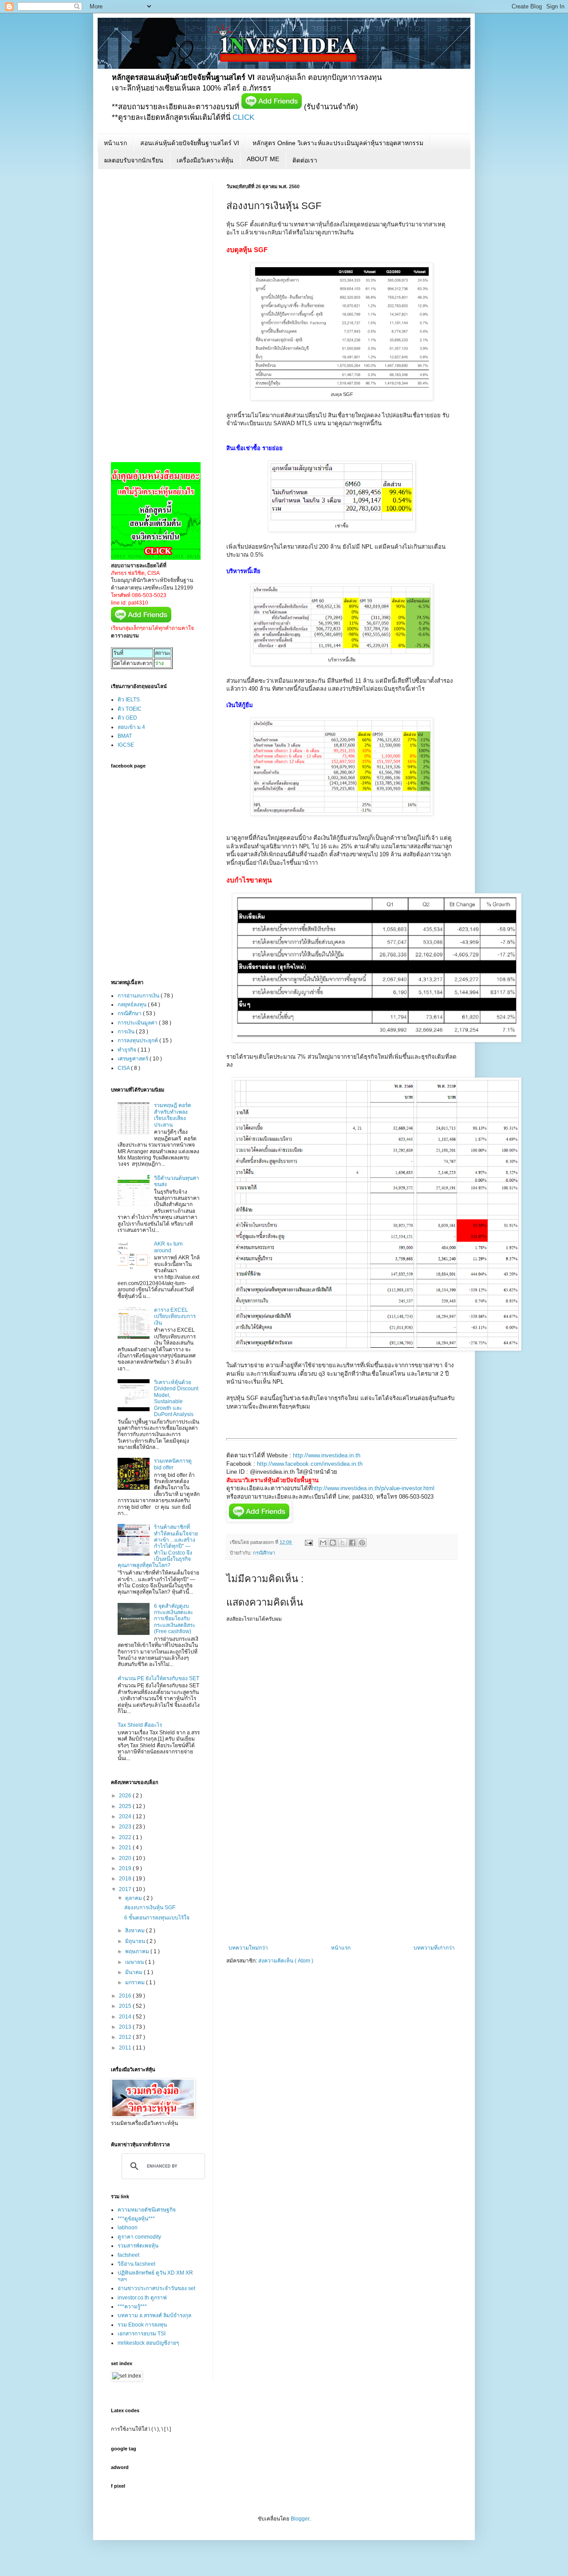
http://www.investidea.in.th (327, 1455)
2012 (126, 2037)
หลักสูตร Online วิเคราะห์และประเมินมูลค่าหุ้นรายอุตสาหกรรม (338, 143)
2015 (126, 2006)
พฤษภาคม (138, 1951)
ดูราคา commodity (139, 2237)
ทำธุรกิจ (128, 1050)
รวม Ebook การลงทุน (142, 2325)
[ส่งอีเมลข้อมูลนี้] (323, 1543)
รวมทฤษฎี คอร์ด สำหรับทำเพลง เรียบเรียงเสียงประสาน (173, 1115)
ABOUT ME (263, 159)
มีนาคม (134, 1972)
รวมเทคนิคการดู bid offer (173, 1464)
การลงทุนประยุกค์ (138, 1041)
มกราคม (136, 1982)
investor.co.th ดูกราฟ (142, 2298)
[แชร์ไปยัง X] (343, 1543)
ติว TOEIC (130, 709)
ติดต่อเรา (305, 160)
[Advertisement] (342, 1878)
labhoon (128, 2228)
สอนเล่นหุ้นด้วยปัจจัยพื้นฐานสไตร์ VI (190, 143)
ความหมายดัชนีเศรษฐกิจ (147, 2210)
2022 (126, 1837)
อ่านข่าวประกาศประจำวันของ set (156, 2288)
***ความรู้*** (132, 2307)
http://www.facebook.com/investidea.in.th (310, 1464)
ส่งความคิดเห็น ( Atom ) (286, 1961)
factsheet (128, 2255)
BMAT (125, 736)
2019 (126, 1868)
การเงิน (127, 1032)
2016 (126, 1996)
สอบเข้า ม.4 (131, 727)
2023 (126, 1827)
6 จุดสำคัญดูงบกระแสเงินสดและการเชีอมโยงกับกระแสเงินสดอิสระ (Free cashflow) (175, 1619)
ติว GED (127, 718)
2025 (126, 1806)
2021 (126, 1848)
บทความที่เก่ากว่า (434, 1948)
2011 (126, 2048)
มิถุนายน (136, 1941)
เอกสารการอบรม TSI (142, 2334)
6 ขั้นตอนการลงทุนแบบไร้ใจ (157, 1918)
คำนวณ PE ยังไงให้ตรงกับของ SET (158, 1678)
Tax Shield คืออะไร (140, 1725)
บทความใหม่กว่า (248, 1948)
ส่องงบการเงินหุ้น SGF (150, 1907)
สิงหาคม (136, 1931)
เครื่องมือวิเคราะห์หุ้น (205, 160)
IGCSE (126, 745)
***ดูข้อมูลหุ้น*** (136, 2219)
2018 (126, 1879)
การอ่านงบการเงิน (139, 996)
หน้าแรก (115, 143)
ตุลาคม (134, 1898)
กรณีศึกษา (264, 1553)
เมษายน (135, 1962)
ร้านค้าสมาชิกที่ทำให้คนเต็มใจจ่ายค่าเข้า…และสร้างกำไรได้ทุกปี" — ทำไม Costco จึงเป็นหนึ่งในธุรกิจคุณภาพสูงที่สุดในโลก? (158, 1546)
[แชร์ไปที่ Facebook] (352, 1543)
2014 (126, 2017)
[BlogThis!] (333, 1543)
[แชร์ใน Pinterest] (362, 1543)
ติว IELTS (129, 700)
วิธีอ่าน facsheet (136, 2264)
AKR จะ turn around (168, 1247)
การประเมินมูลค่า (138, 1023)
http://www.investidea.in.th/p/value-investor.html (373, 1488)
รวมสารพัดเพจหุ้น (138, 2246)
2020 (126, 1858)
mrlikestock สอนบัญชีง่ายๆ (148, 2343)
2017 (126, 1889)
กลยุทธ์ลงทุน (133, 1005)
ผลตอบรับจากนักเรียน (134, 160)
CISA (124, 1068)
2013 (126, 2027)
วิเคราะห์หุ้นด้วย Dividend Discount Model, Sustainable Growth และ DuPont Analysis (176, 1398)
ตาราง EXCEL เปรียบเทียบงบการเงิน (175, 1316)
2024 (126, 1816)
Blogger (300, 2519)
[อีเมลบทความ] (308, 1542)
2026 (126, 1796)
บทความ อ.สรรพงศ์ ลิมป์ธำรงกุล (154, 2315)
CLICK (243, 117)
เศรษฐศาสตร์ (134, 1059)
